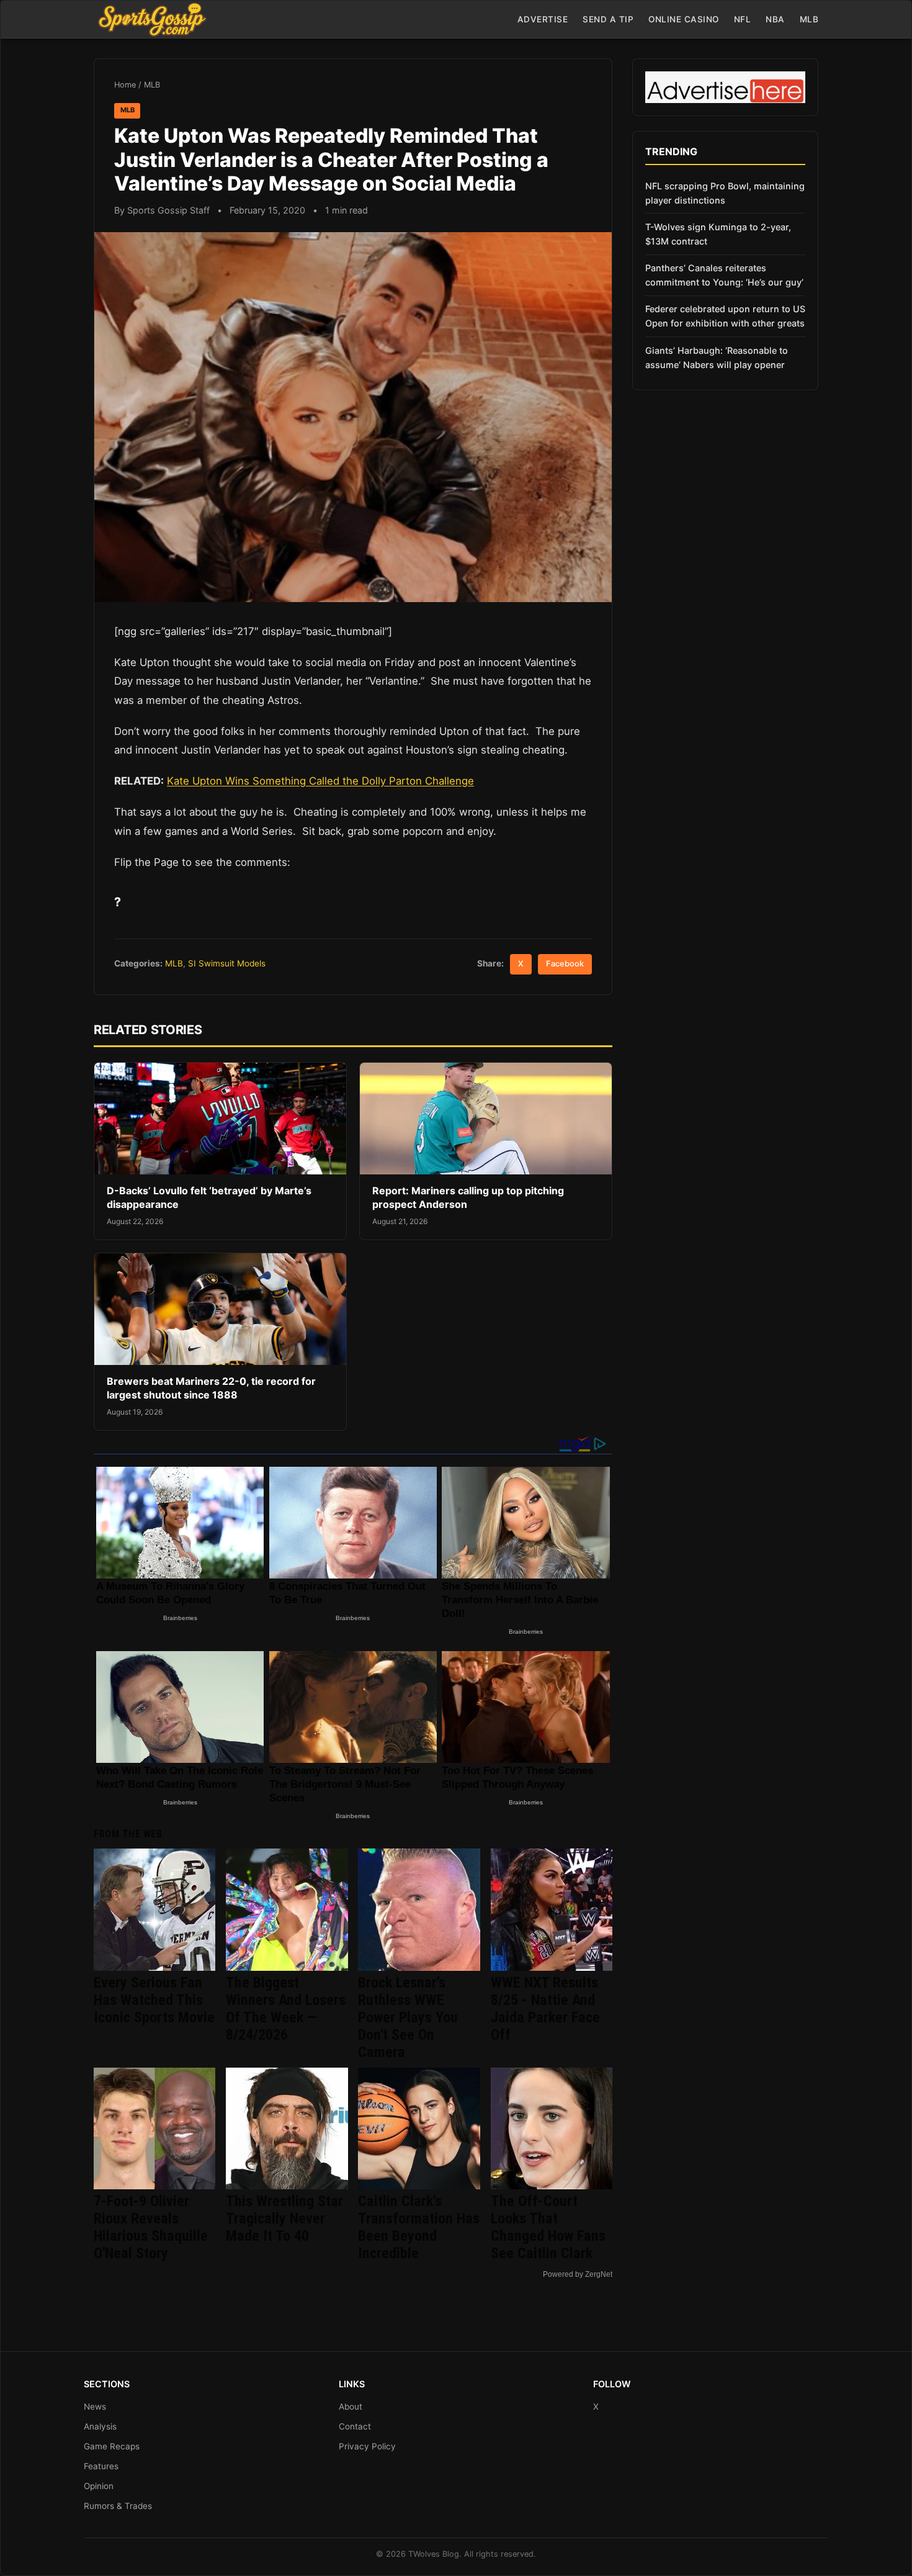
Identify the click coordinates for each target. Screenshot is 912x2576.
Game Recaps (112, 2446)
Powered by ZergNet (578, 2274)
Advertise (543, 19)
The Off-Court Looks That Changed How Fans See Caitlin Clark (548, 2227)
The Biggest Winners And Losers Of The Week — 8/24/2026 (286, 2009)
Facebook (565, 964)
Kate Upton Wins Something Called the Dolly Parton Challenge (320, 781)
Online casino (684, 19)
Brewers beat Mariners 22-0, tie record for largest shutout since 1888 (211, 1388)
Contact (355, 2426)
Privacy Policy (367, 2446)
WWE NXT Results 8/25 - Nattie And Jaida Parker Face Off (545, 2009)
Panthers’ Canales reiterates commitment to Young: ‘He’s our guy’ (724, 275)
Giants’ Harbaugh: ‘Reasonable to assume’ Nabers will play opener (717, 358)
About (351, 2407)
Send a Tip (608, 19)
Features (101, 2466)
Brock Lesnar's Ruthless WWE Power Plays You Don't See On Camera (408, 2017)
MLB (809, 19)
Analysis (100, 2426)
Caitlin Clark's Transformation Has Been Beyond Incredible (419, 2227)
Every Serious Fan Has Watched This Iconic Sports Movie (154, 2000)
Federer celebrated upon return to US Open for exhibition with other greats (725, 316)
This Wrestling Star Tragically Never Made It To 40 (284, 2218)
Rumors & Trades (118, 2506)
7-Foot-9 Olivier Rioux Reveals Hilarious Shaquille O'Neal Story (151, 2227)
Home (125, 85)
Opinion (99, 2486)
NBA (775, 19)
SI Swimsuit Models (227, 963)
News (95, 2407)
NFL (743, 19)
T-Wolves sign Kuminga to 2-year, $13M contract (718, 234)
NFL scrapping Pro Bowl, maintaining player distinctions (725, 193)
